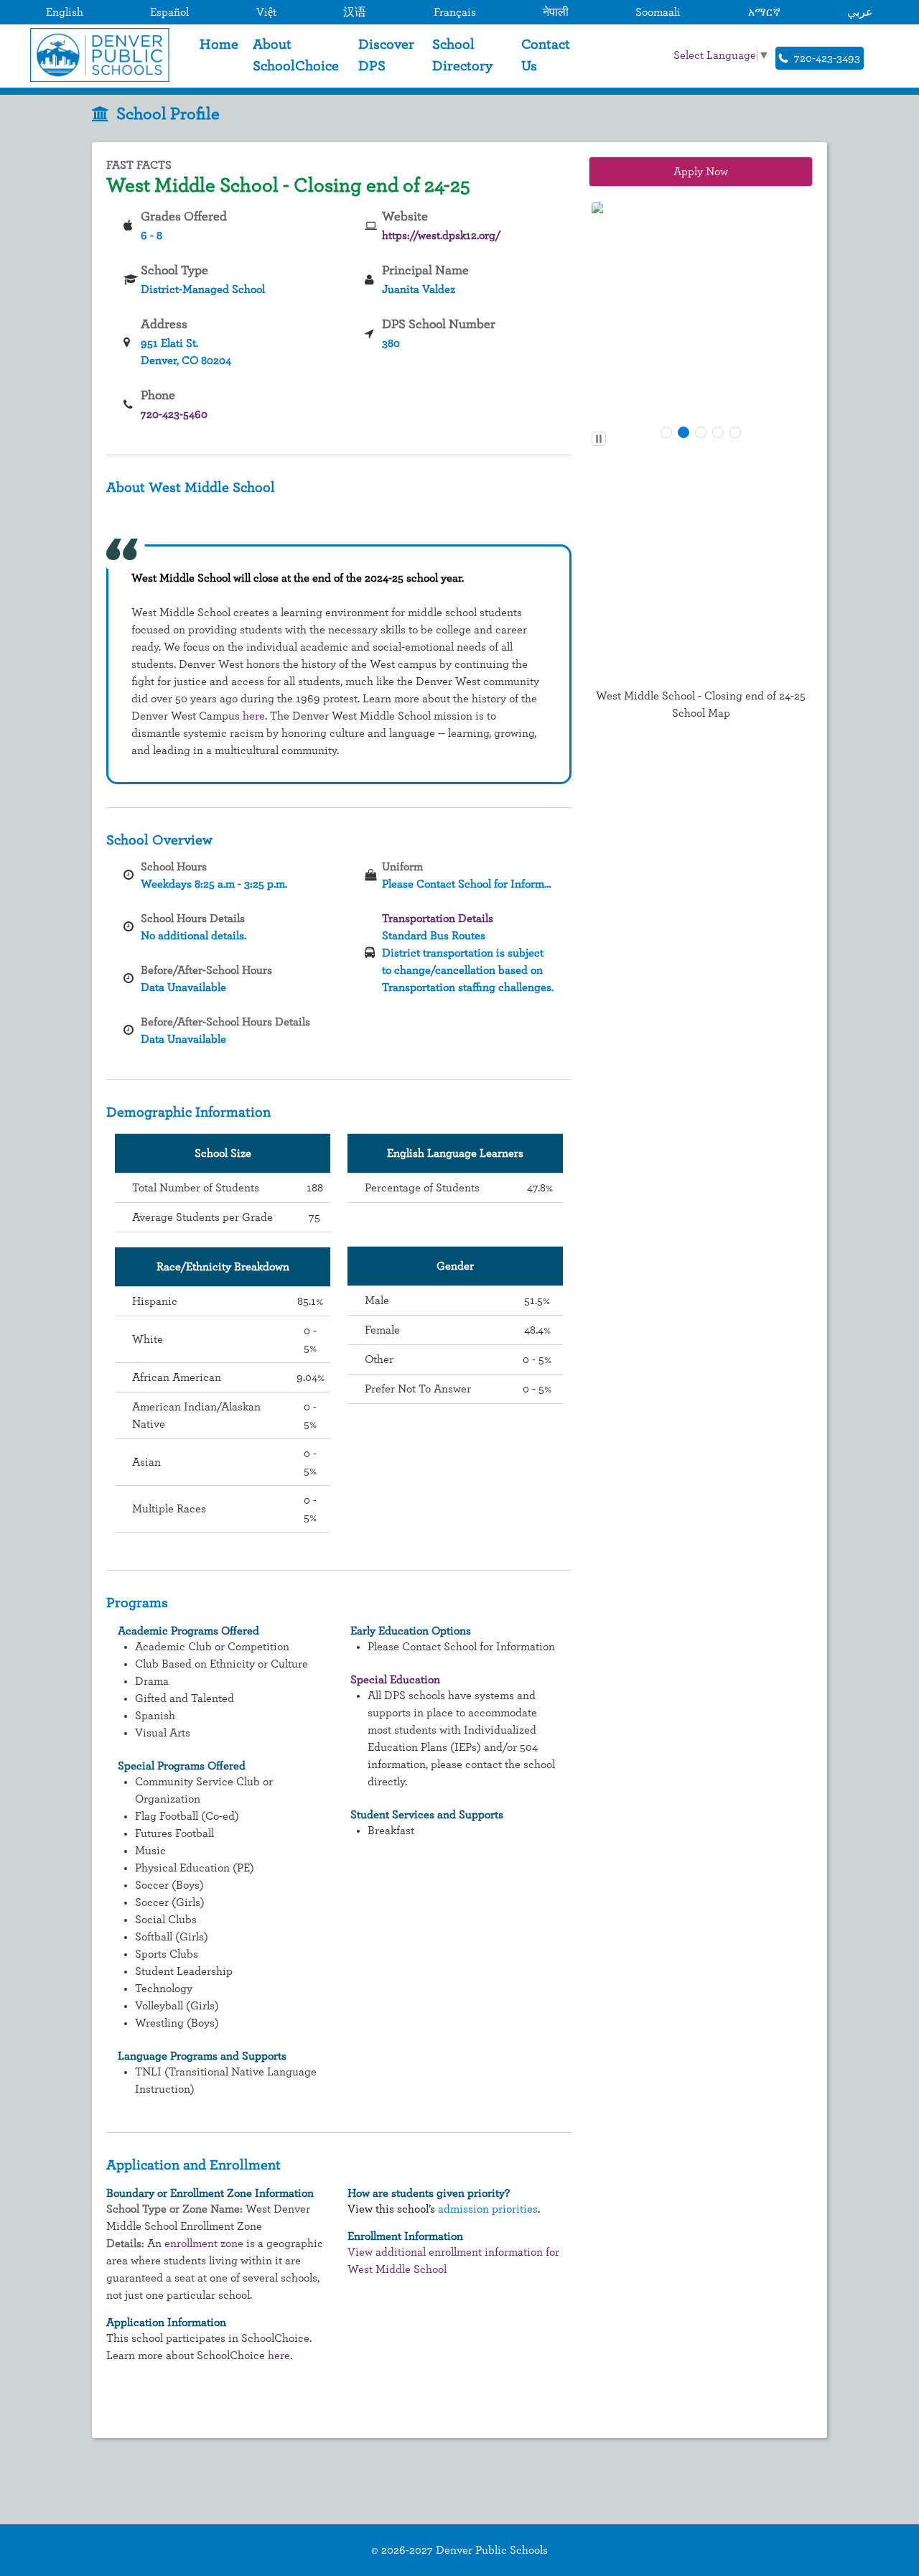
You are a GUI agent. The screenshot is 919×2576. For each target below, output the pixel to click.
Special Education (395, 1680)
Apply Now (701, 172)
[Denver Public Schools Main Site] (96, 55)
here (254, 716)
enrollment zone (204, 2243)
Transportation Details (438, 919)
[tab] (666, 432)
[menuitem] (219, 55)
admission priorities (488, 2209)
